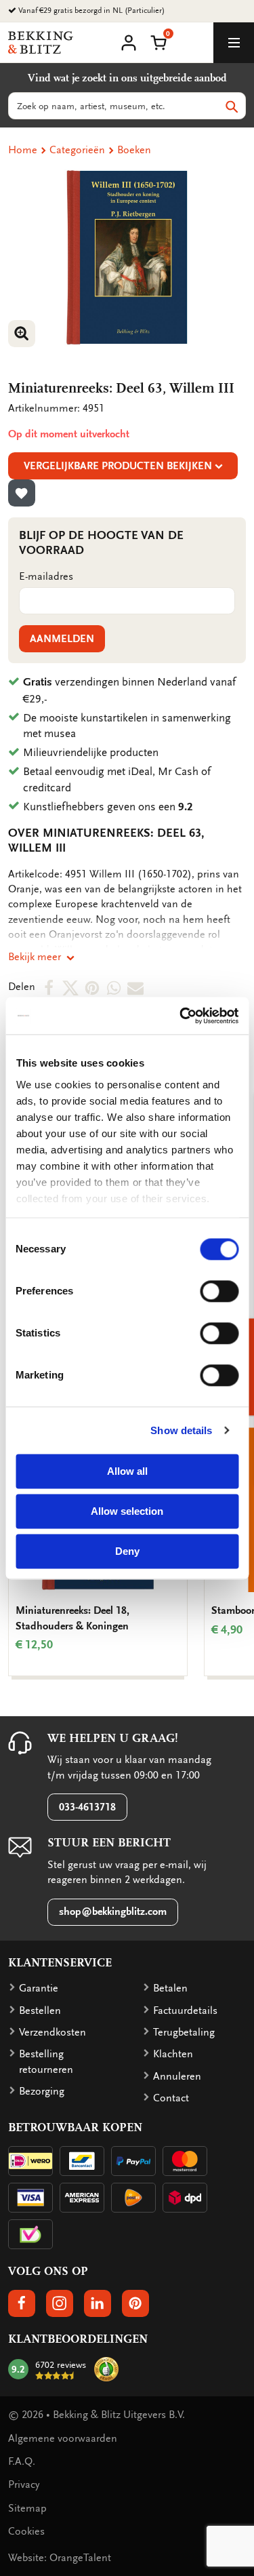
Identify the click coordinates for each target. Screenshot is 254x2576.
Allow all (127, 1471)
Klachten (173, 2054)
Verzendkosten (52, 2032)
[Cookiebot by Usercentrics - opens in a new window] (181, 1016)
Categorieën (77, 150)
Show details (181, 1430)
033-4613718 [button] (87, 1807)
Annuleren (177, 2076)
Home (23, 150)
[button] (158, 41)
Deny (127, 1551)
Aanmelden (62, 639)
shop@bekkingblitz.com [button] (113, 1911)
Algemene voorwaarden (63, 2438)
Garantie (39, 1988)
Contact (171, 2098)
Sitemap (27, 2508)
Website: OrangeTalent (60, 2558)
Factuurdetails (185, 2010)
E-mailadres (46, 576)
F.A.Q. (22, 2461)
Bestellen (40, 2010)
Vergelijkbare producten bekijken (118, 466)
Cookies (26, 2531)
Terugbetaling (184, 2032)
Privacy (24, 2484)
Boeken (134, 150)
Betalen (170, 1988)
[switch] (219, 1291)
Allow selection (127, 1511)
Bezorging (42, 2091)
